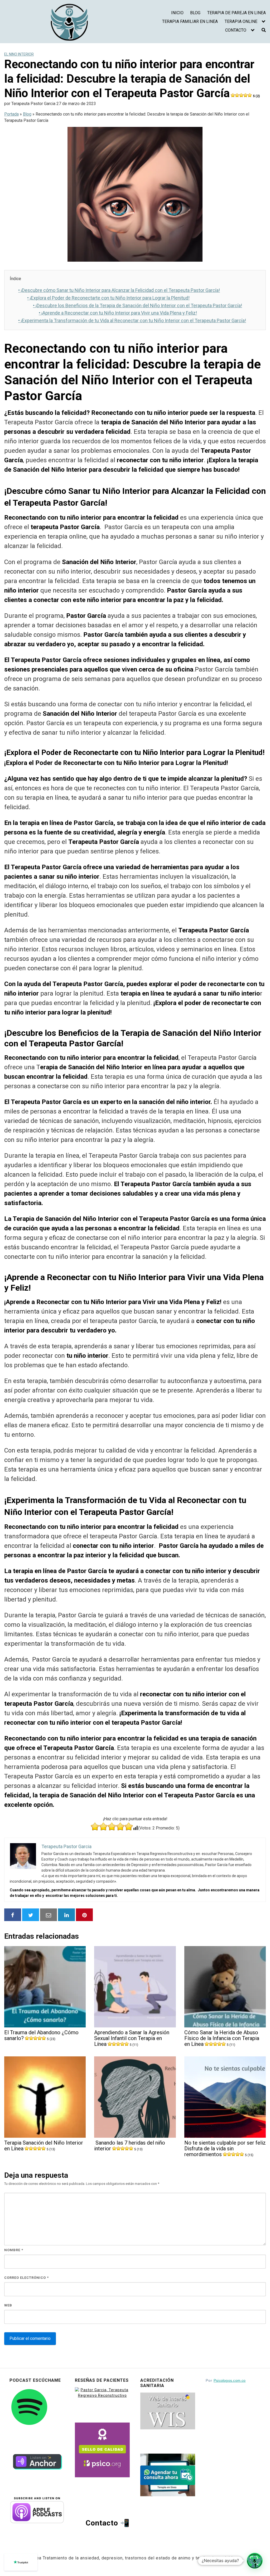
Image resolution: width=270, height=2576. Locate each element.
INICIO (177, 13)
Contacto (102, 2523)
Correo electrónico (26, 2278)
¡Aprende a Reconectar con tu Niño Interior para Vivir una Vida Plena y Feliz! (118, 313)
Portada (11, 114)
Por (226, 2380)
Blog (27, 114)
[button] (255, 2561)
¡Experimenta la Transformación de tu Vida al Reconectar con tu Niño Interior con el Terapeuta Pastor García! (132, 320)
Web (8, 2305)
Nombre (14, 2250)
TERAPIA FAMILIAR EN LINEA (190, 21)
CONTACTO (236, 30)
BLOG (195, 13)
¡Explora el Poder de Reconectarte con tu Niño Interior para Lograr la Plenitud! (108, 298)
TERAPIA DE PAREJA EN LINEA (237, 13)
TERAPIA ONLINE (241, 21)
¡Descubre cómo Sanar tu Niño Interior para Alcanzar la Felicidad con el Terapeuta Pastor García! (119, 290)
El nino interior (19, 54)
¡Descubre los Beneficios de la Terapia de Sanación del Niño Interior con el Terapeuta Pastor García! (138, 305)
